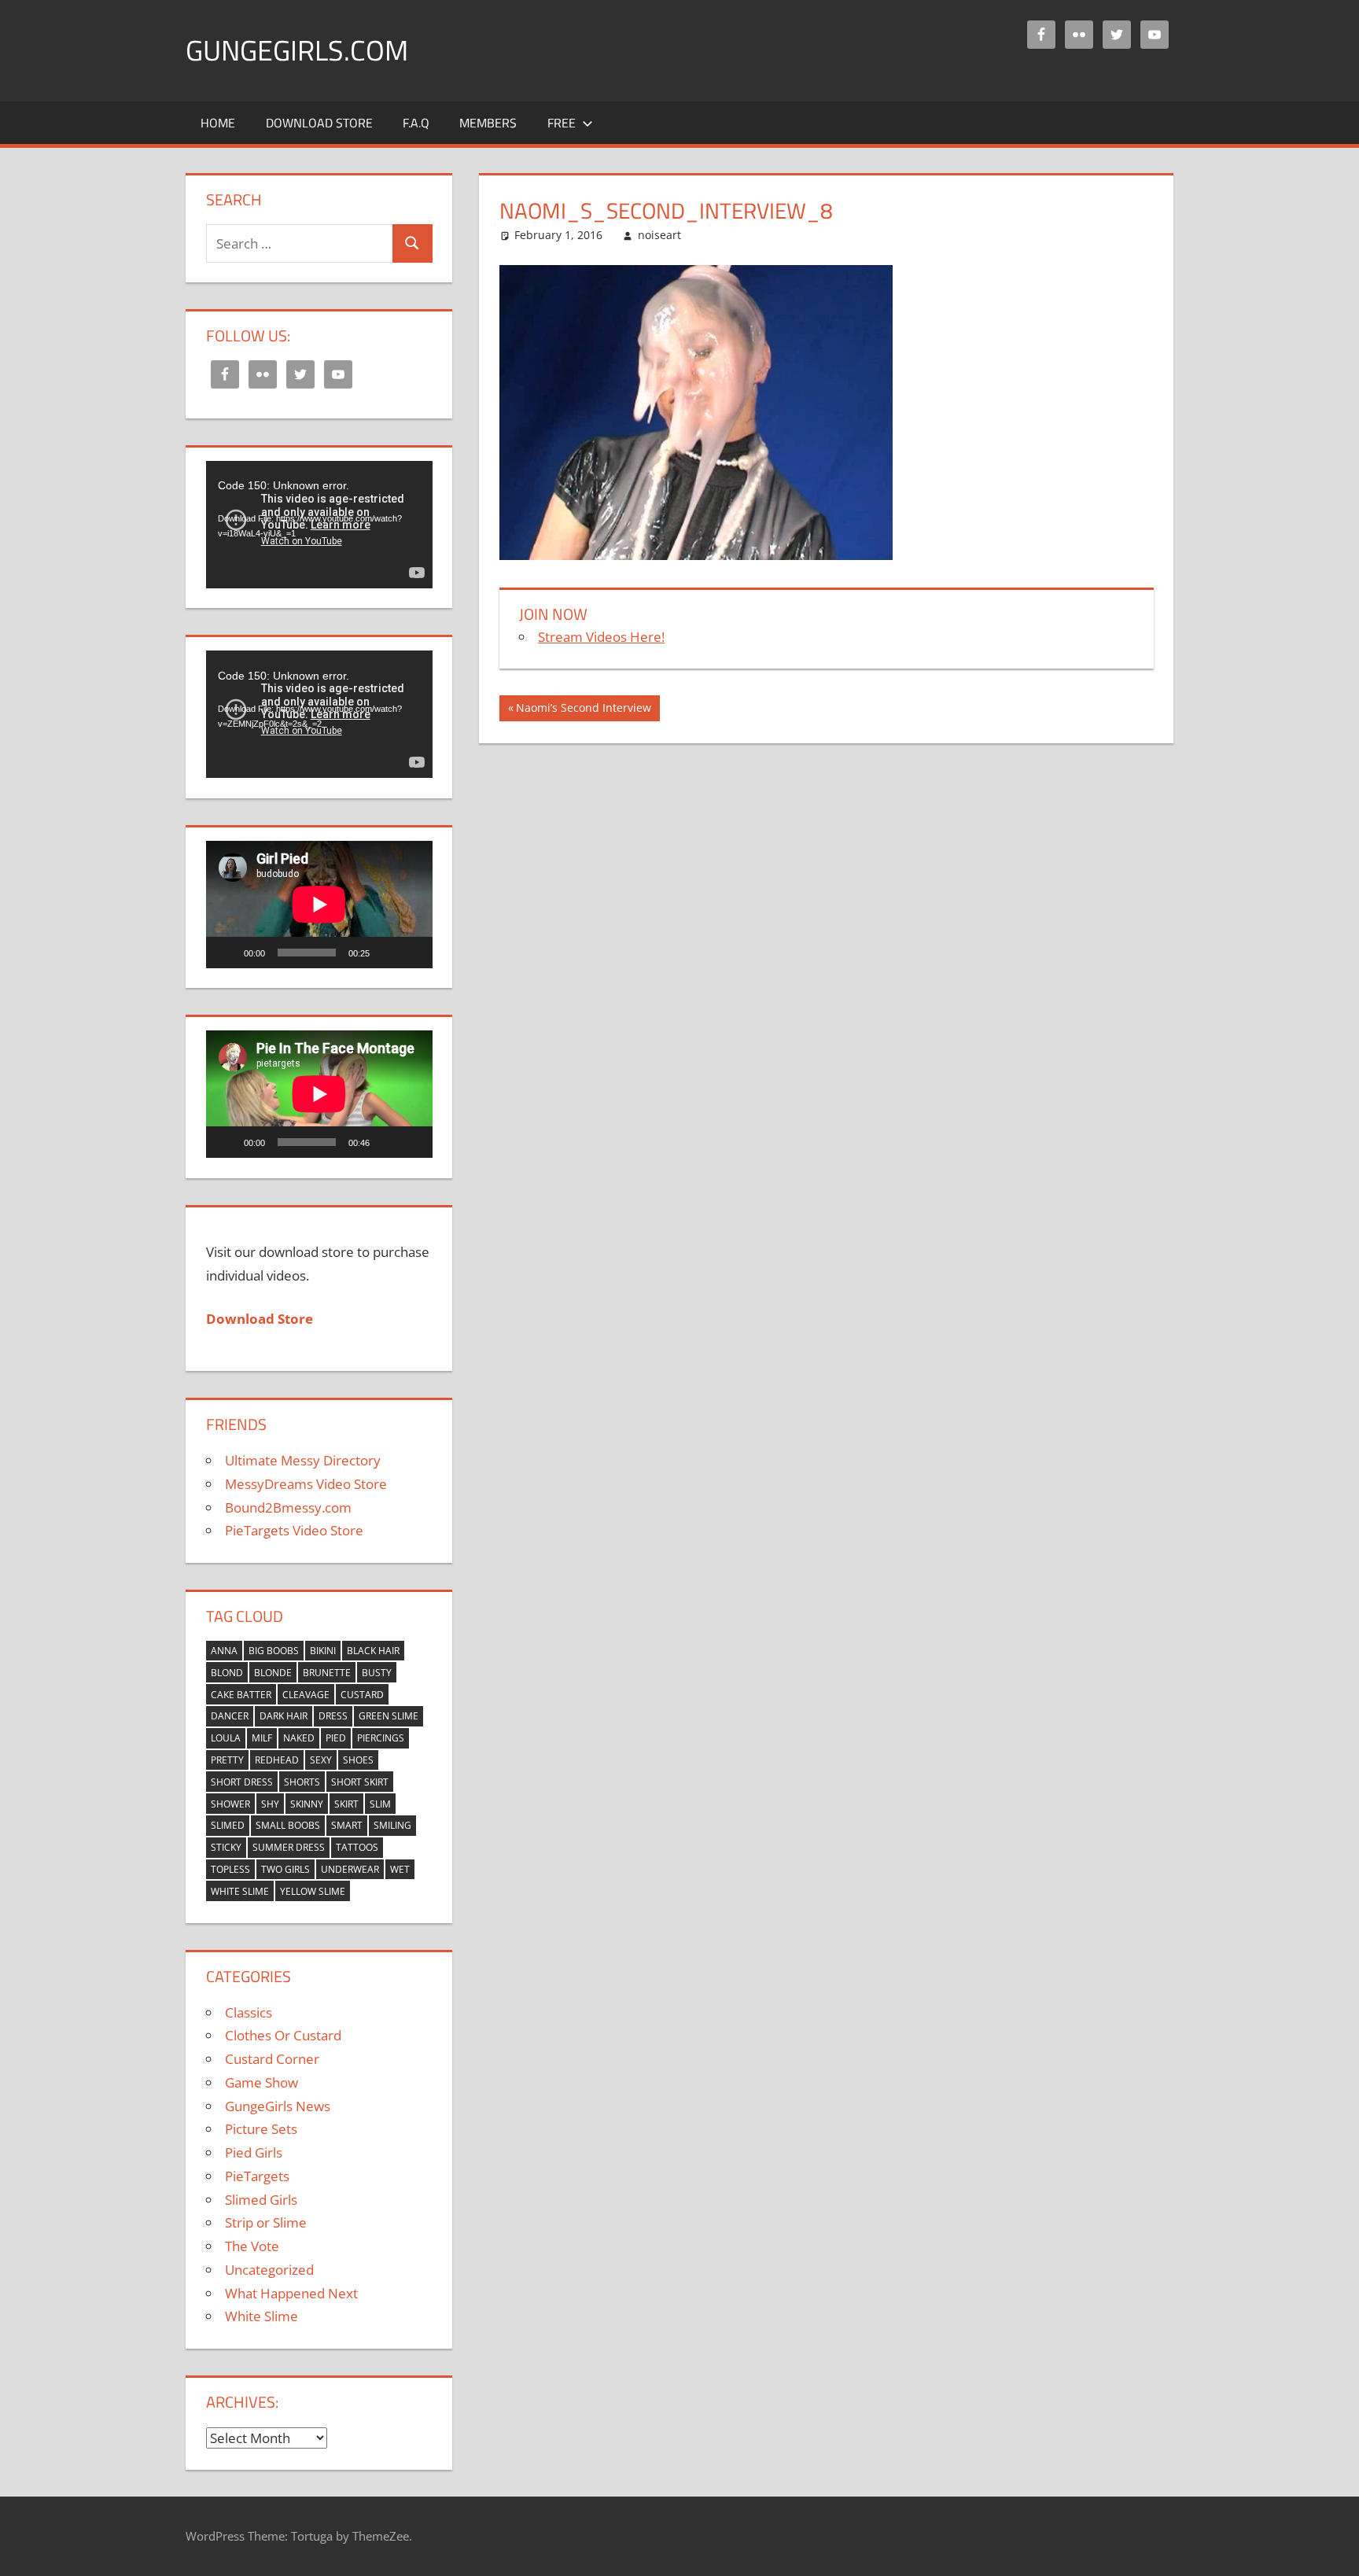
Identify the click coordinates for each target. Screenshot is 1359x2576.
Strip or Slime (266, 2222)
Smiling (392, 1825)
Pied (336, 1738)
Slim (380, 1804)
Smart (347, 1825)
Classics (249, 2012)
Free (562, 123)
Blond (227, 1673)
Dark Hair (284, 1716)
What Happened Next (291, 2293)
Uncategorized (269, 2270)
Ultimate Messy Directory (303, 1460)
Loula (226, 1738)
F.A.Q (416, 123)
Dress (333, 1716)
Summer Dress (289, 1847)
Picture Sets (261, 2129)
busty (377, 1673)
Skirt (346, 1804)
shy (270, 1804)
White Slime (240, 1891)
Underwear (350, 1869)
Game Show (261, 2082)
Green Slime (389, 1716)
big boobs (274, 1651)
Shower (230, 1804)
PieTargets (257, 2176)
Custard (362, 1695)
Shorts (302, 1782)
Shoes (358, 1760)
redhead (277, 1760)
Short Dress (242, 1782)
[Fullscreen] (412, 953)
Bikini (323, 1651)
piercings (381, 1738)
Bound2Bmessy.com (288, 1507)
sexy (321, 1760)
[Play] (226, 953)
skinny (307, 1804)
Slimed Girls (261, 2200)
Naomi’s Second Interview (583, 710)
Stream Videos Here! (601, 637)
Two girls (285, 1869)
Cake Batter (241, 1695)
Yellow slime (313, 1891)
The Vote (252, 2246)
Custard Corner (272, 2059)
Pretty (227, 1760)
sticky (226, 1847)
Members (488, 123)
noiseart (659, 235)
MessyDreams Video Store (306, 1484)
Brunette (327, 1673)
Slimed (228, 1825)
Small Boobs (288, 1825)
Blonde (273, 1673)
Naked (299, 1738)
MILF (262, 1738)
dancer (230, 1716)
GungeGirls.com (297, 50)
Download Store (319, 123)
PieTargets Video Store (294, 1530)
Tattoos (357, 1847)
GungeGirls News (278, 2106)
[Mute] (387, 953)
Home (218, 123)
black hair (373, 1651)
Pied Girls (254, 2152)
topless (230, 1869)
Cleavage (306, 1695)
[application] (319, 525)
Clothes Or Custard (283, 2035)
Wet (400, 1869)
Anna (224, 1651)
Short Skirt (360, 1782)
